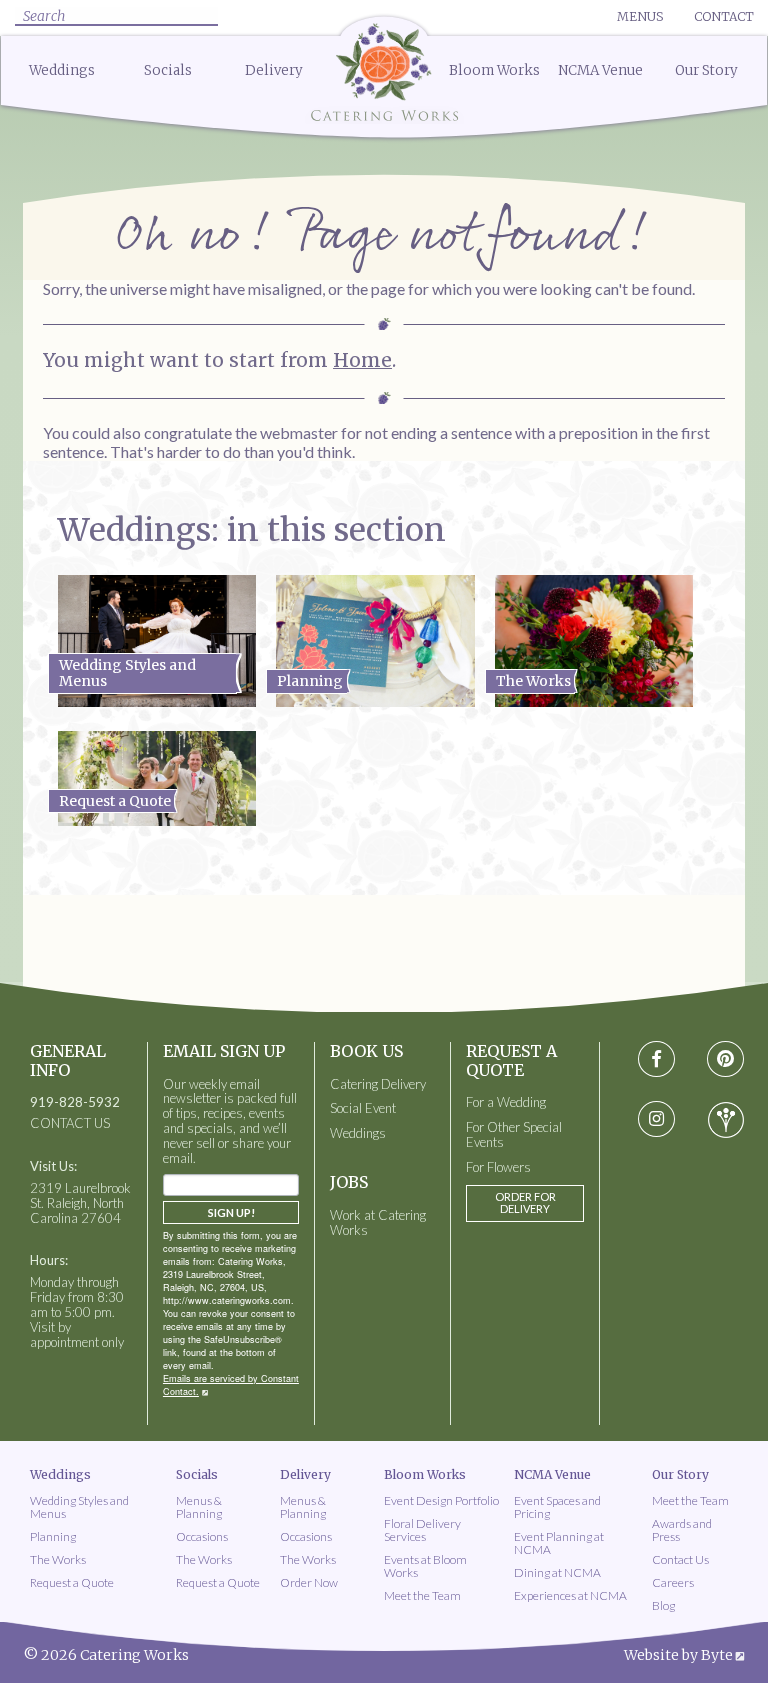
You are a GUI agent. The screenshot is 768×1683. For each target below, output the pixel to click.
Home (362, 360)
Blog (663, 1605)
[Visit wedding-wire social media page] (726, 1120)
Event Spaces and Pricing (557, 1507)
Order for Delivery (525, 1203)
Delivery (274, 70)
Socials (168, 70)
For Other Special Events (514, 1135)
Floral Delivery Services (422, 1530)
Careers (673, 1582)
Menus (640, 16)
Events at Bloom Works (425, 1566)
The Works (58, 1559)
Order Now (309, 1582)
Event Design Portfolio (441, 1500)
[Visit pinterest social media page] (725, 1059)
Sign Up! (231, 1212)
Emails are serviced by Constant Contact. (231, 1385)
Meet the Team (422, 1595)
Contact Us (680, 1559)
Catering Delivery (378, 1084)
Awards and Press (682, 1530)
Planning (53, 1536)
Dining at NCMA (557, 1572)
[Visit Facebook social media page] (656, 1059)
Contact (724, 16)
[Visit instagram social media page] (656, 1120)
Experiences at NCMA (570, 1595)
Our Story (706, 70)
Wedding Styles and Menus (79, 1507)
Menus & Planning (199, 1507)
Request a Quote (72, 1582)
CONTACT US (70, 1123)
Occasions (202, 1536)
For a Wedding (506, 1102)
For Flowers (498, 1167)
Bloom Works (494, 70)
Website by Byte (678, 1655)
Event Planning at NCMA (559, 1543)
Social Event (363, 1108)
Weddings (62, 70)
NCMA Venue (600, 70)
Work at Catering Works (378, 1223)
